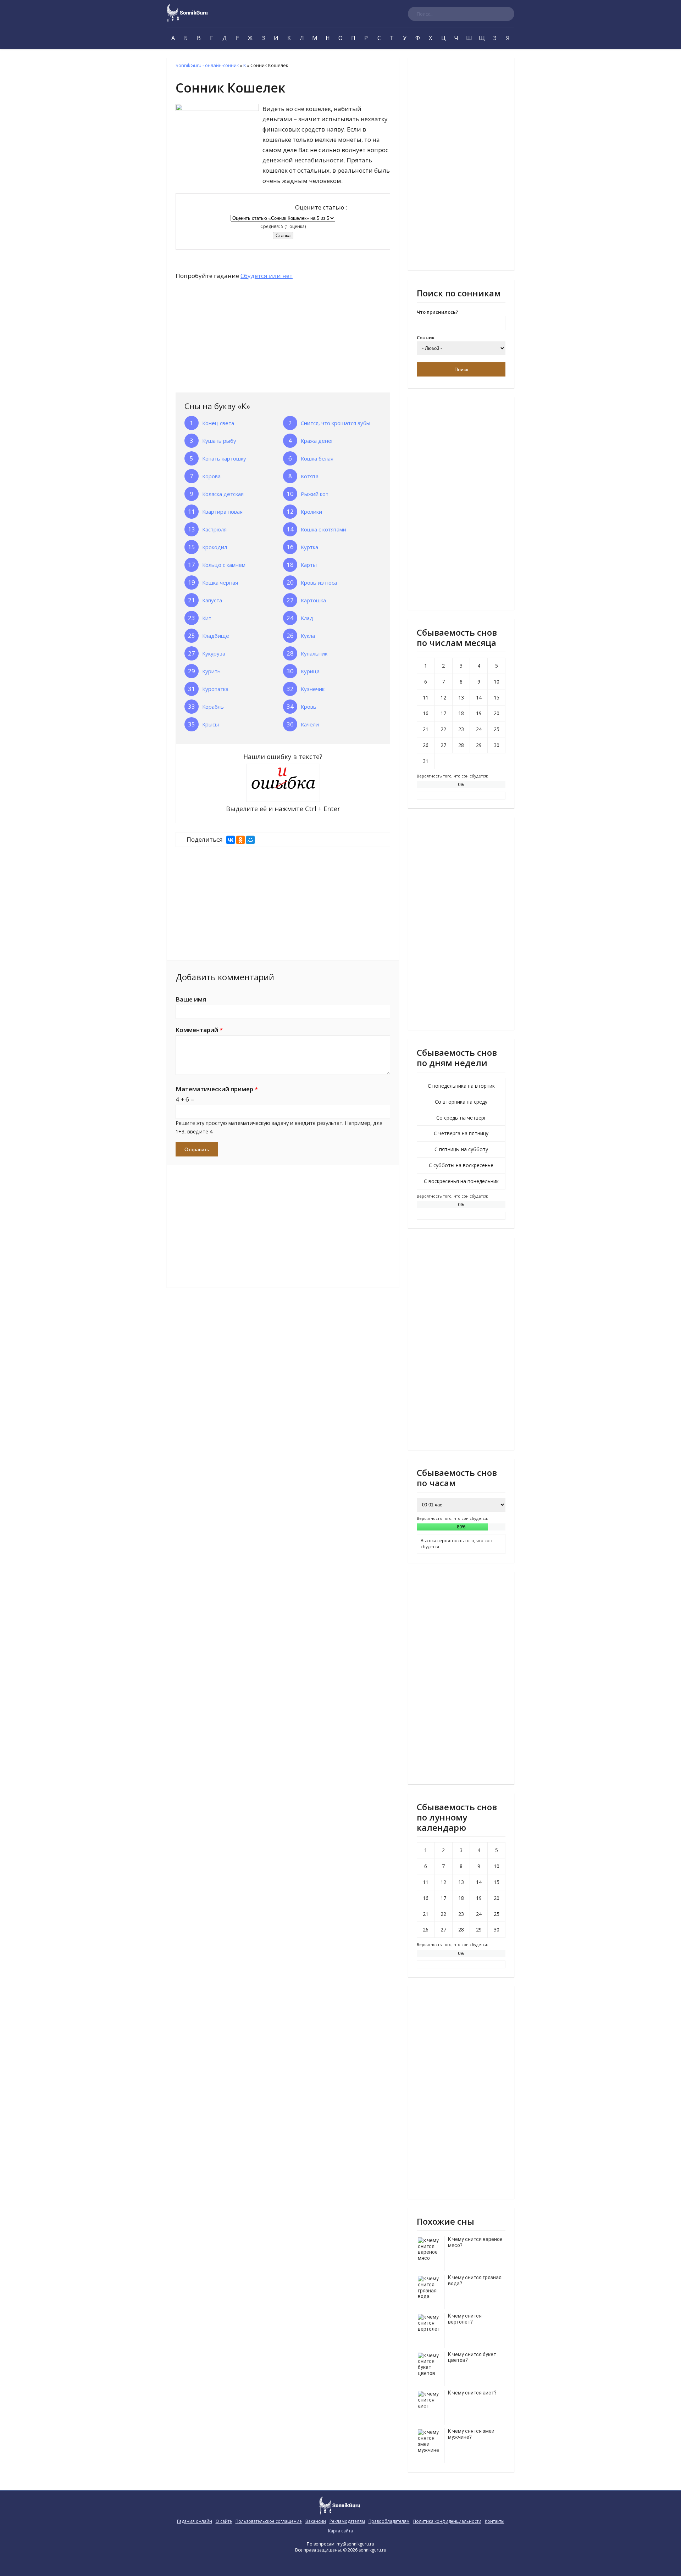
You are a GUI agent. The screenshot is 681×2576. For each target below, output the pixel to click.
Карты (309, 565)
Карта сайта (340, 2531)
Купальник (314, 653)
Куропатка (215, 689)
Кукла (308, 636)
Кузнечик (313, 689)
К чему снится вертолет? (465, 2319)
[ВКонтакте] (231, 840)
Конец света (218, 423)
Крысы (211, 724)
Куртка (309, 547)
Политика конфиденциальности (447, 2521)
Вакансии (316, 2521)
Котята (310, 476)
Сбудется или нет (267, 276)
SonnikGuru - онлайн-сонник (207, 65)
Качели (310, 724)
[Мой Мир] (250, 840)
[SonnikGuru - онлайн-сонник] (188, 20)
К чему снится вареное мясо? (475, 2242)
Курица (310, 671)
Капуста (212, 600)
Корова (211, 476)
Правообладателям (389, 2521)
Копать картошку (224, 458)
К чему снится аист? (472, 2393)
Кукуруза (214, 653)
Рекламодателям (347, 2521)
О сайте (224, 2521)
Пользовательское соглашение (269, 2521)
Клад (307, 618)
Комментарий (199, 1030)
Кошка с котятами (323, 529)
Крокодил (215, 547)
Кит (207, 618)
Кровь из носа (319, 582)
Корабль (213, 707)
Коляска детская (223, 494)
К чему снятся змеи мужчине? (471, 2434)
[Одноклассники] (240, 840)
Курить (211, 671)
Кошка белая (317, 458)
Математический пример (217, 1089)
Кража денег (317, 441)
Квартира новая (222, 512)
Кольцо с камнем (224, 565)
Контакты (495, 2521)
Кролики (311, 512)
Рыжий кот (315, 494)
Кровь (309, 707)
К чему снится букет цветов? (472, 2357)
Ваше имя (191, 999)
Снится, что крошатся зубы (336, 423)
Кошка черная (220, 582)
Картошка (313, 600)
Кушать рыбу (219, 441)
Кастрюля (214, 529)
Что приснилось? (438, 312)
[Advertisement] (229, 338)
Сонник (426, 338)
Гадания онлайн (195, 2521)
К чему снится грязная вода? (475, 2281)
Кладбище (216, 636)
